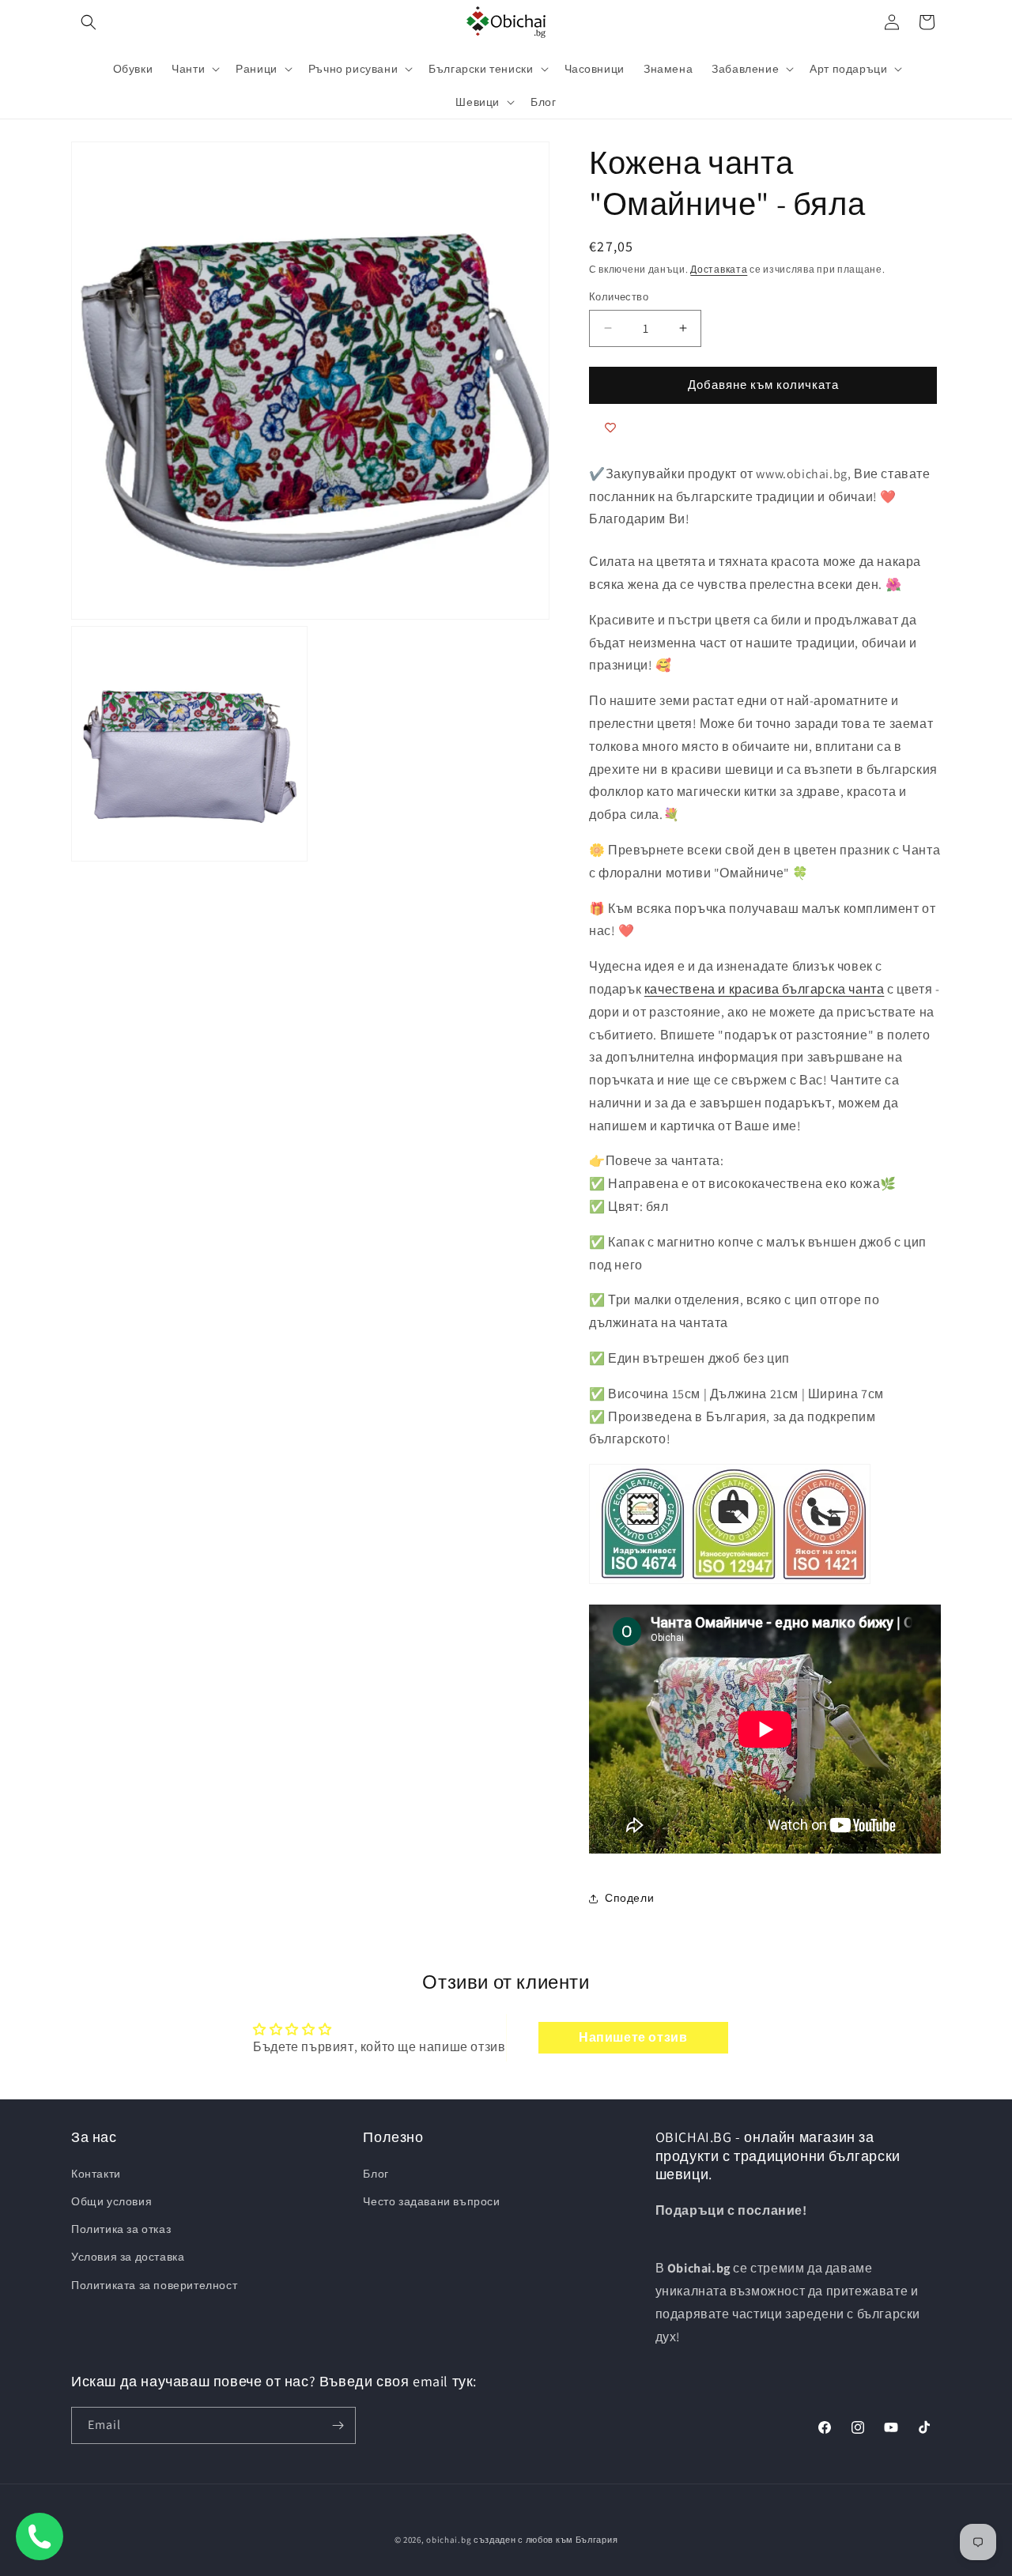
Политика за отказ (121, 2229)
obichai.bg (449, 2540)
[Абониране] (338, 2425)
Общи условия (111, 2201)
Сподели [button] (629, 1898)
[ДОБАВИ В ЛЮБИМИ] (610, 428)
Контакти (96, 2174)
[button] (89, 22)
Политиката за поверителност (154, 2285)
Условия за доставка (128, 2257)
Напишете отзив (633, 2037)
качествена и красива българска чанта (765, 989)
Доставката (719, 269)
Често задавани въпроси (431, 2201)
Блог (376, 2174)
